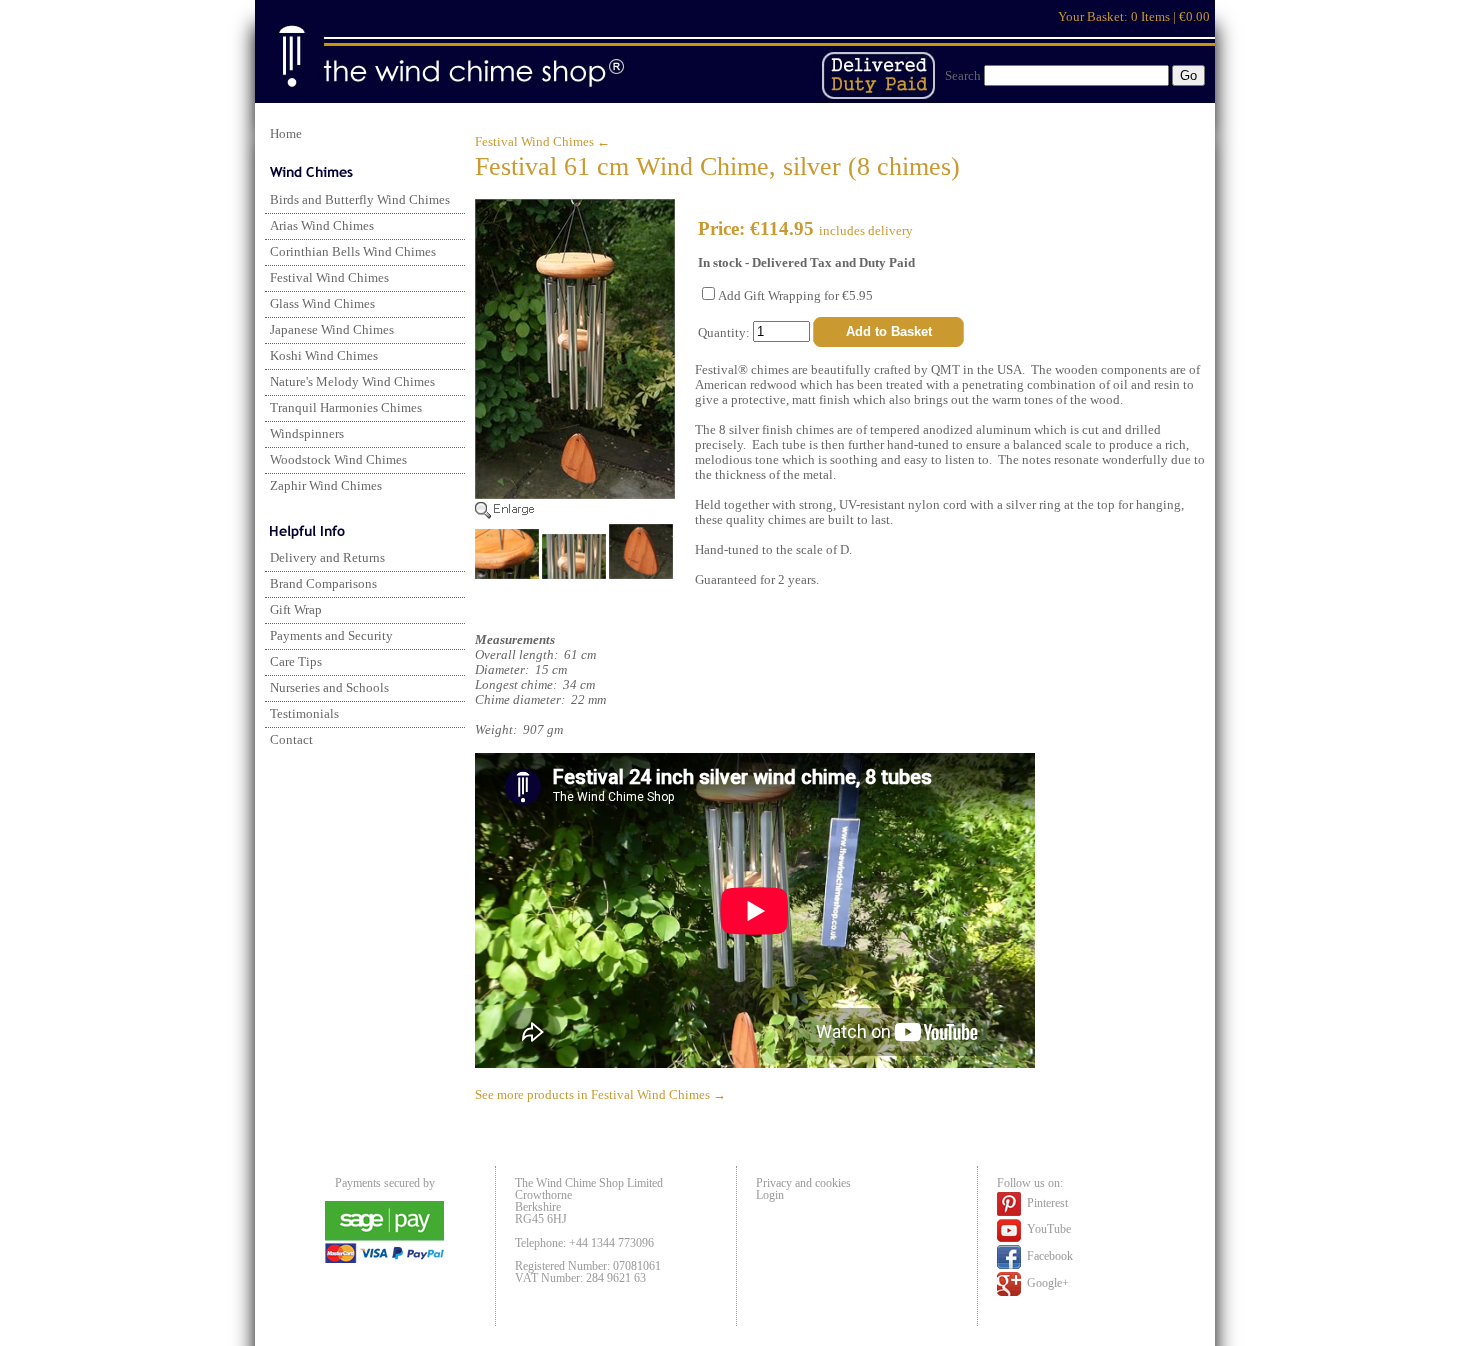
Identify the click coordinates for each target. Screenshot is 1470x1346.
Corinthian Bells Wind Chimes (353, 252)
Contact (291, 740)
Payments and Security (331, 636)
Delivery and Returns (327, 558)
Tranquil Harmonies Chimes (346, 408)
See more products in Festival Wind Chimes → (600, 1095)
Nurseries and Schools (329, 688)
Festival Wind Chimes (329, 278)
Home (286, 134)
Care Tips (296, 662)
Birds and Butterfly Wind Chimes (360, 200)
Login (770, 1195)
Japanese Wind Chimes (332, 330)
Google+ (1046, 1283)
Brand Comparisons (323, 584)
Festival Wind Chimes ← (542, 142)
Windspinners (307, 434)
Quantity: (725, 332)
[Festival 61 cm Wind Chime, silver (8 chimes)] (575, 515)
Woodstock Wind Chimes (338, 460)
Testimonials (304, 714)
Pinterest (1046, 1203)
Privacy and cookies (803, 1183)
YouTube (1047, 1229)
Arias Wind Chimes (322, 226)
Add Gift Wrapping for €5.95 (795, 296)
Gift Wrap (296, 610)
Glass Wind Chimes (322, 304)
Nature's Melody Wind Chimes (352, 382)
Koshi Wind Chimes (324, 356)
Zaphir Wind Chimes (326, 486)
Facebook (1048, 1256)
